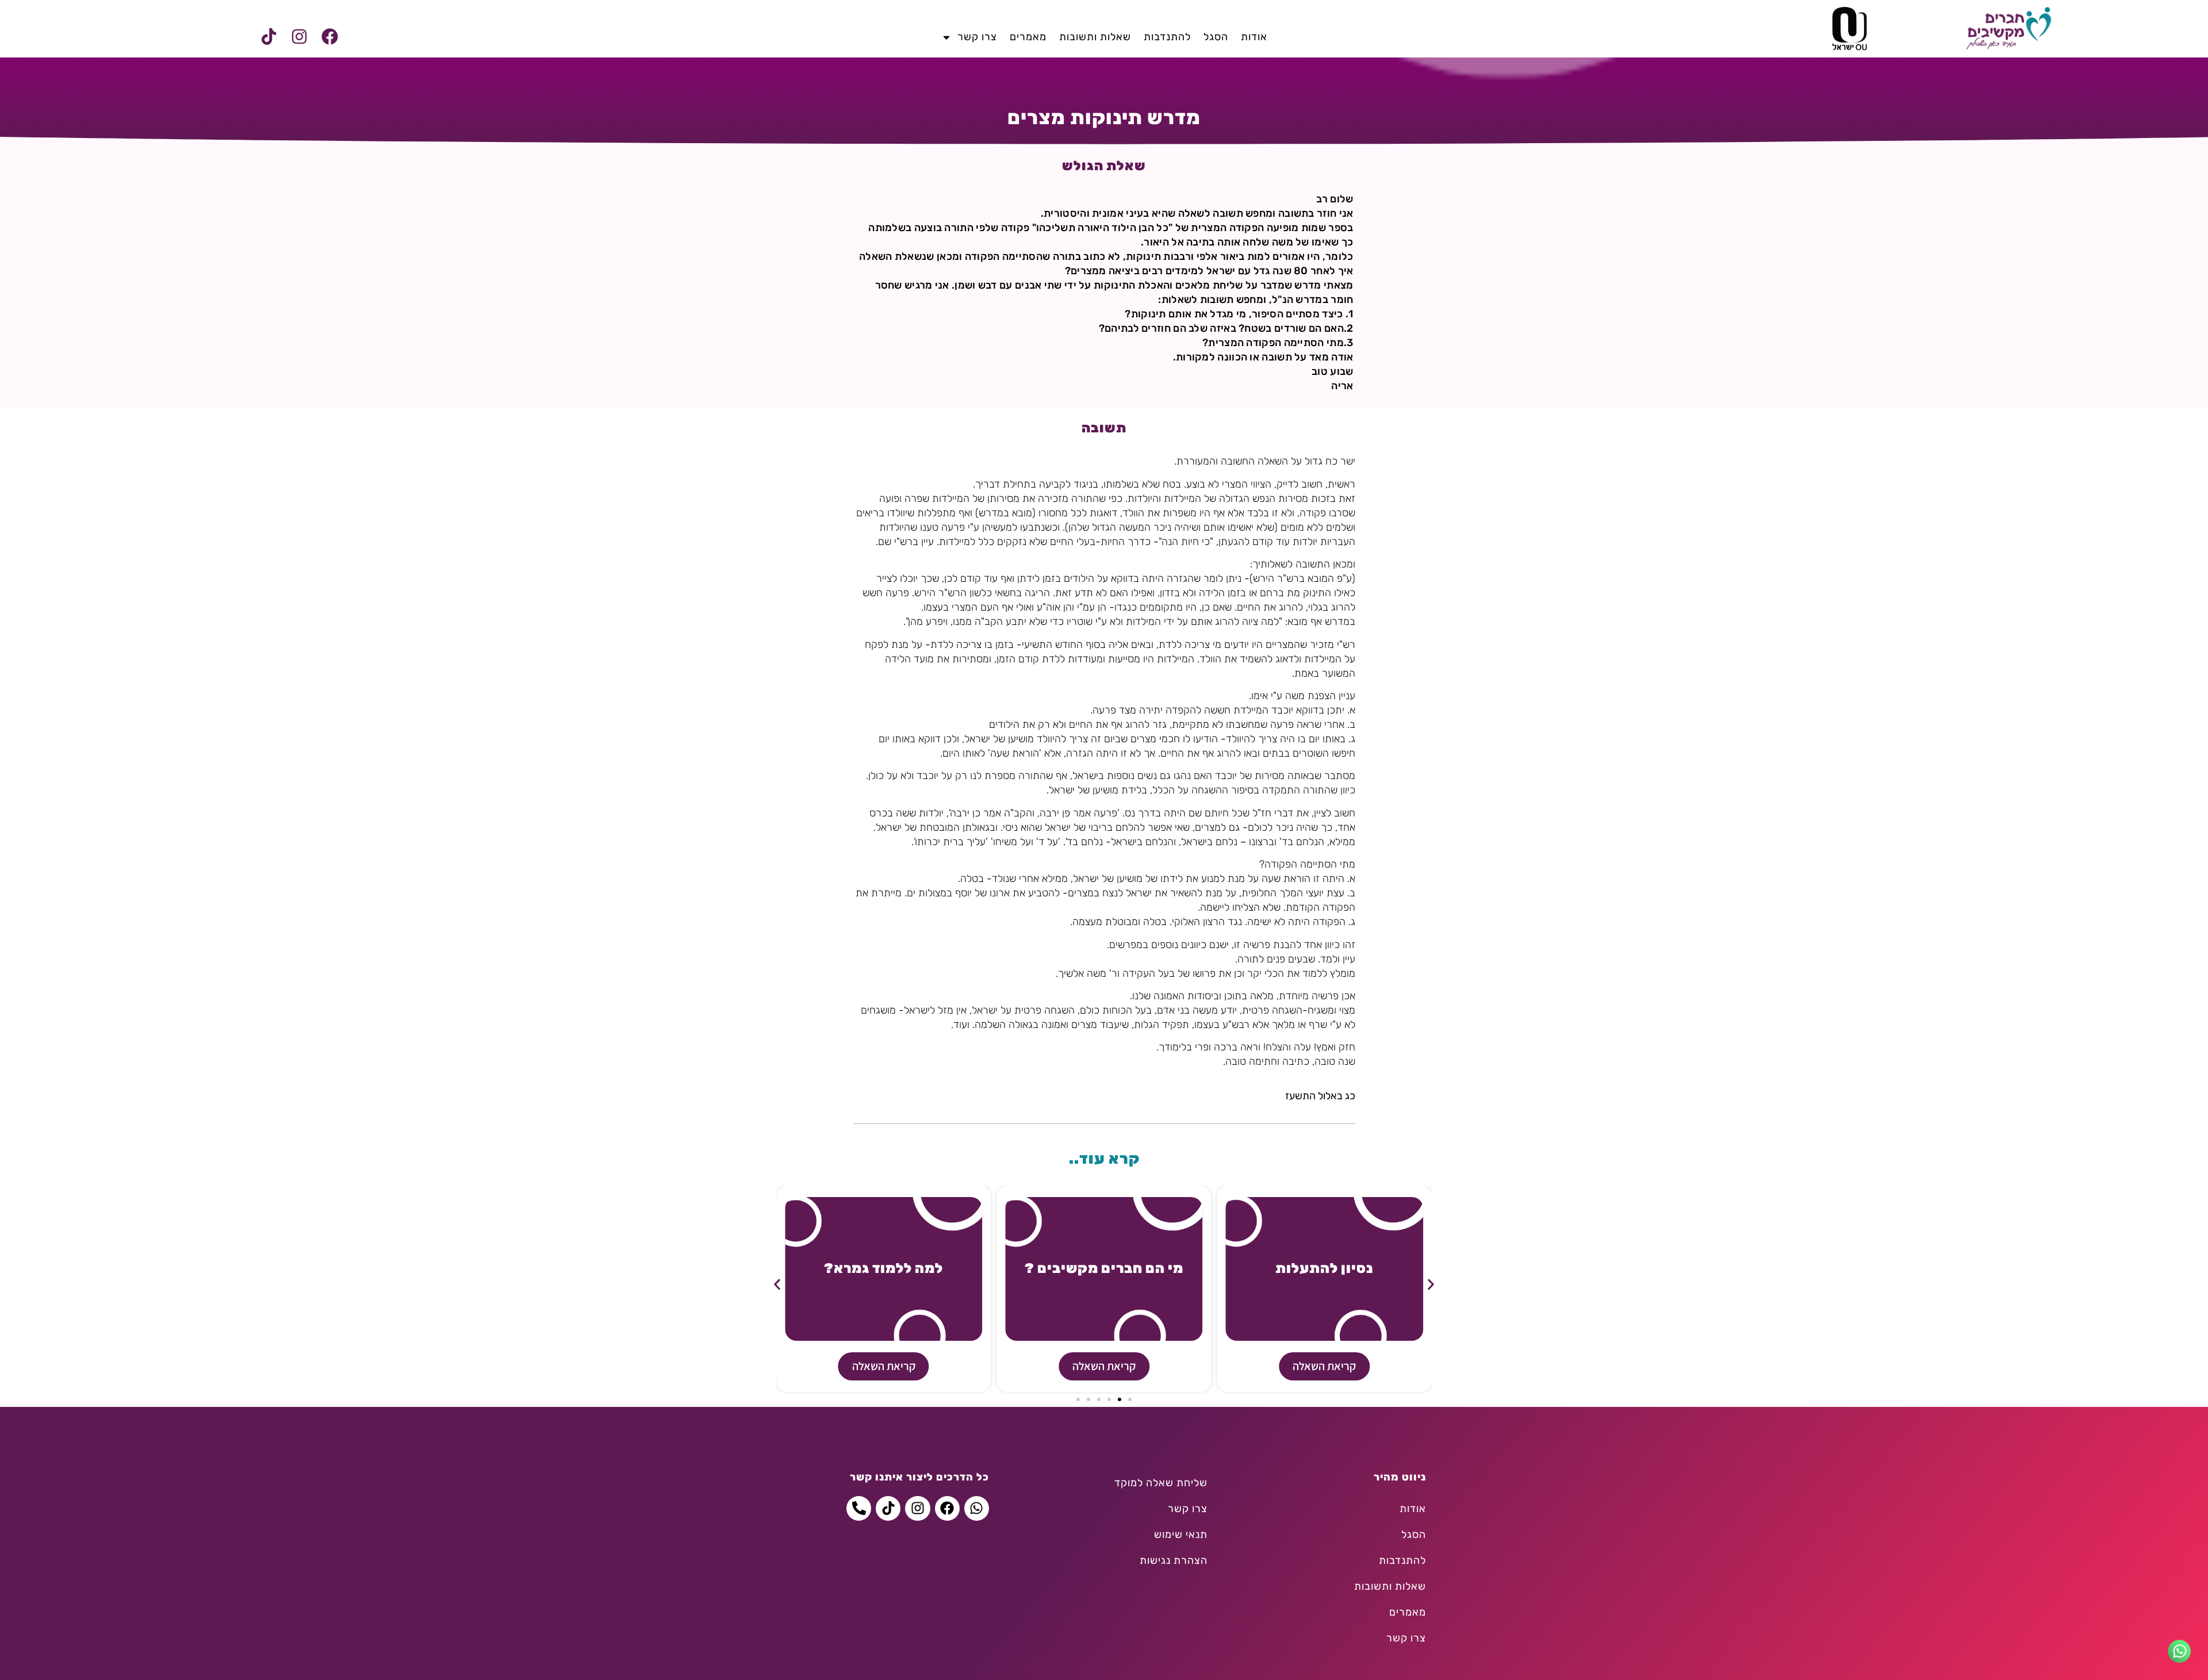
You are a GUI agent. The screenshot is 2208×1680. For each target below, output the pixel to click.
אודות (1254, 37)
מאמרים (1028, 37)
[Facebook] (329, 37)
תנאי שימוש (1181, 1535)
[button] (777, 1285)
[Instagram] (299, 37)
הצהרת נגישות (1174, 1560)
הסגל (1216, 37)
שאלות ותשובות (1095, 37)
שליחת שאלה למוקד (1161, 1483)
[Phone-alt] (859, 1508)
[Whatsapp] (977, 1508)
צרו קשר (977, 37)
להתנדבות (1167, 37)
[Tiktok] (269, 37)
